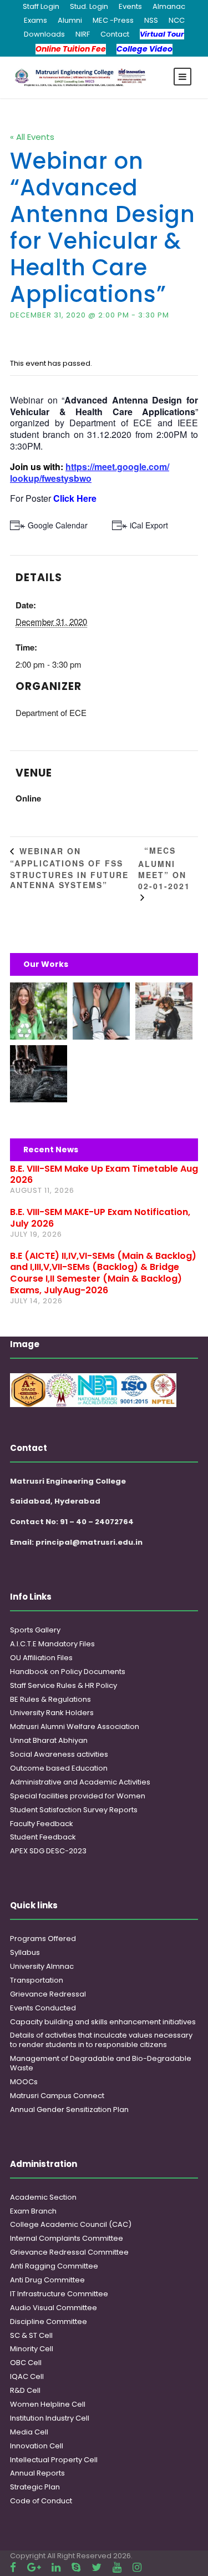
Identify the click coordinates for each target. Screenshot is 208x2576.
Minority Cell (32, 2349)
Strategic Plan (35, 2487)
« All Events (32, 137)
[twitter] (97, 2567)
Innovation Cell (37, 2446)
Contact (115, 34)
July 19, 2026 (36, 1234)
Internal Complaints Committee (67, 2238)
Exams (35, 20)
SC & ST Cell (31, 2335)
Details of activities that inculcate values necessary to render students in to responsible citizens (101, 2040)
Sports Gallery (35, 1630)
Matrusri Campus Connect (57, 2096)
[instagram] (137, 2567)
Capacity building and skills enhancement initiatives (103, 2022)
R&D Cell (25, 2390)
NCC (177, 20)
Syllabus (25, 1952)
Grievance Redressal (48, 1994)
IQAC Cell (27, 2376)
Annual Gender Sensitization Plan (69, 2109)
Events (130, 6)
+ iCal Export (146, 525)
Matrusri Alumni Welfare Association (75, 1726)
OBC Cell (26, 2363)
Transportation (37, 1980)
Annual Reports (37, 2473)
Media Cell (29, 2432)
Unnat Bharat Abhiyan (49, 1740)
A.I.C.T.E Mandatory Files (52, 1644)
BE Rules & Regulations (50, 1699)
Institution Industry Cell (50, 2418)
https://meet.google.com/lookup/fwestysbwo (90, 472)
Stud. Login (89, 6)
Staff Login (41, 6)
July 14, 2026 (36, 1301)
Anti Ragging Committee (54, 2266)
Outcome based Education (59, 1768)
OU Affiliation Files (41, 1658)
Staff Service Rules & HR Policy (64, 1685)
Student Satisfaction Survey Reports (74, 1810)
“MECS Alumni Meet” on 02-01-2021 (164, 868)
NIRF (83, 34)
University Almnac (42, 1966)
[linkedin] (56, 2567)
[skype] (76, 2567)
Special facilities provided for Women (78, 1796)
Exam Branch (33, 2211)
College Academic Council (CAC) (71, 2224)
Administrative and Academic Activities (80, 1782)
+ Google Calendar (54, 525)
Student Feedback (43, 1837)
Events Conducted (43, 2008)
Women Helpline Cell (48, 2404)
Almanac (169, 6)
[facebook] (13, 2567)
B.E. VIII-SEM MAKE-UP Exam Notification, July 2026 (100, 1218)
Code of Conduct (41, 2501)
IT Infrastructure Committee (59, 2294)
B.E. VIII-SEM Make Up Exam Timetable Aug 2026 (104, 1174)
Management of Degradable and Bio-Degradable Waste (101, 2063)
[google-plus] (34, 2567)
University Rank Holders (52, 1713)
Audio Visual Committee (54, 2308)
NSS (151, 20)
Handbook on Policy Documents (68, 1672)
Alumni (70, 20)
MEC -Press (113, 20)
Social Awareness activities (59, 1754)
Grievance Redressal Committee (69, 2252)
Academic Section (43, 2197)
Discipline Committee (49, 2322)
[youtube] (117, 2567)
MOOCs (24, 2082)
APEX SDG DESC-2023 (48, 1851)
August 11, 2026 (42, 1190)
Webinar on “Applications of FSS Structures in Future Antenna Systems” (69, 868)
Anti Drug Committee (47, 2280)
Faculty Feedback (42, 1824)
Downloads (44, 34)
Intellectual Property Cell (54, 2460)
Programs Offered (43, 1939)
